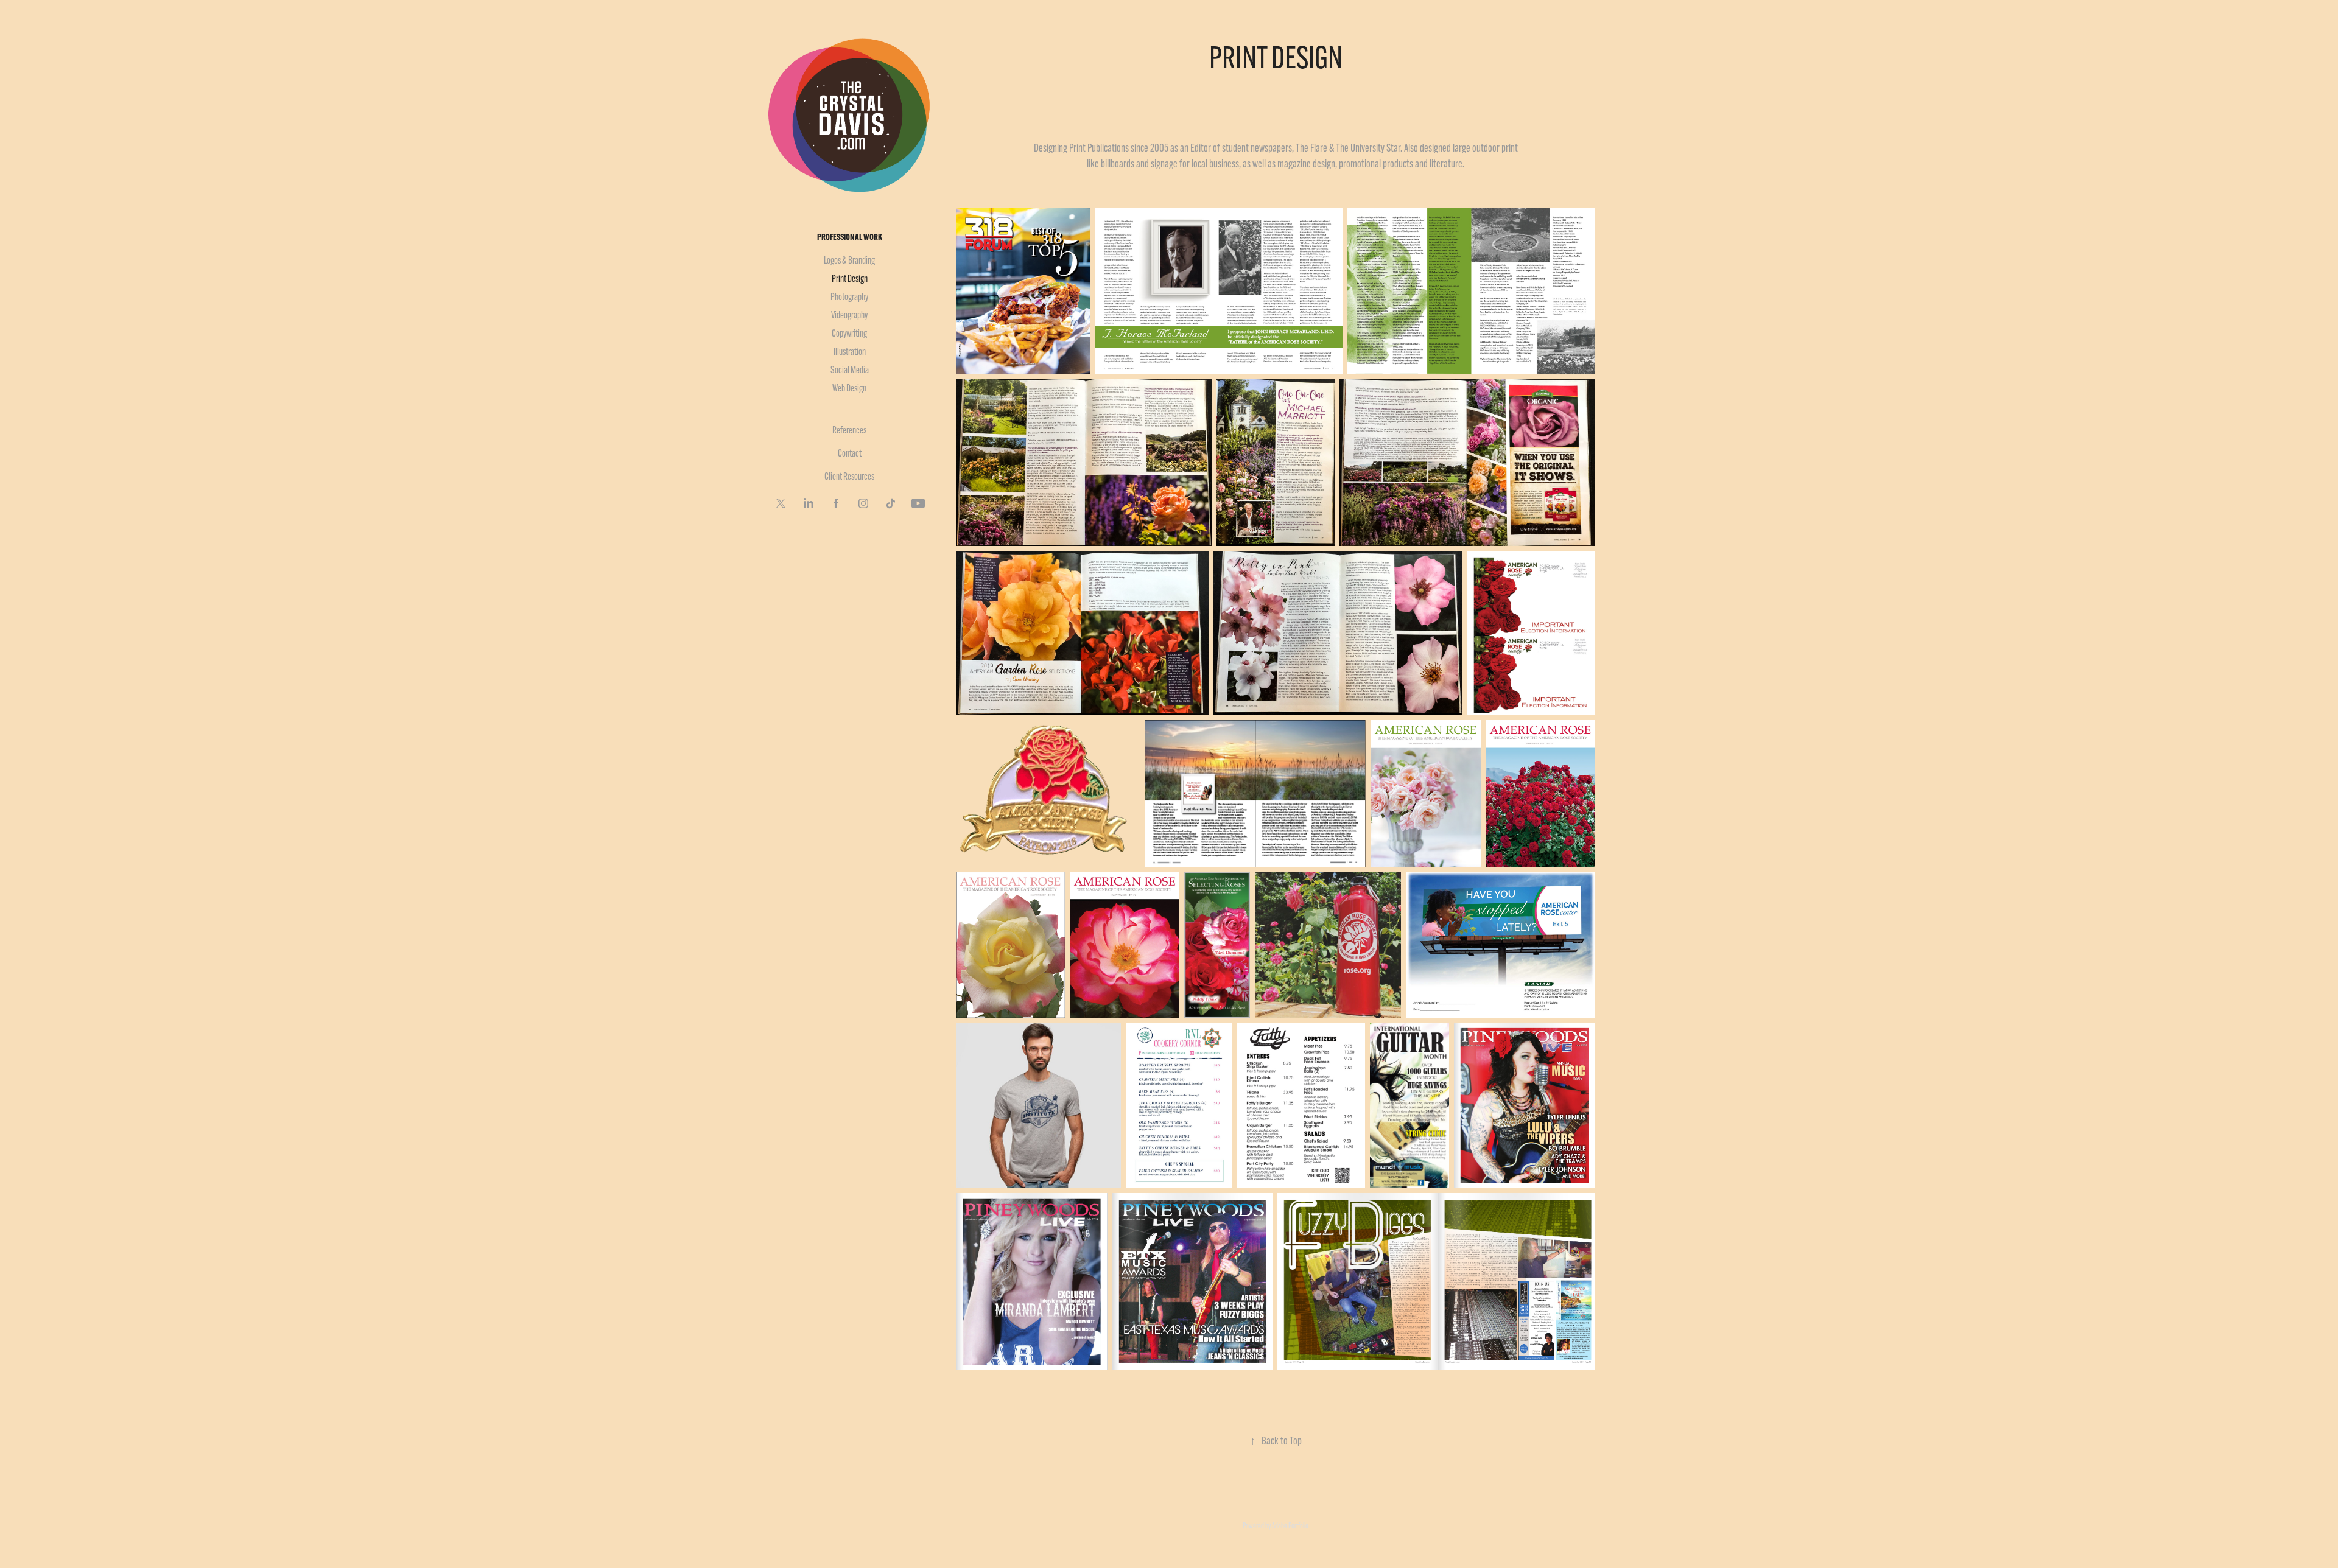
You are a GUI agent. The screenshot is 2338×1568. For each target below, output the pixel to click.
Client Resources (849, 476)
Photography (849, 297)
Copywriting (849, 333)
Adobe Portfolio (1290, 1525)
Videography (849, 315)
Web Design (849, 388)
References (849, 430)
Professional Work (850, 237)
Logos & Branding (849, 260)
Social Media (850, 370)
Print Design (850, 278)
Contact (850, 453)
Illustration (850, 352)
